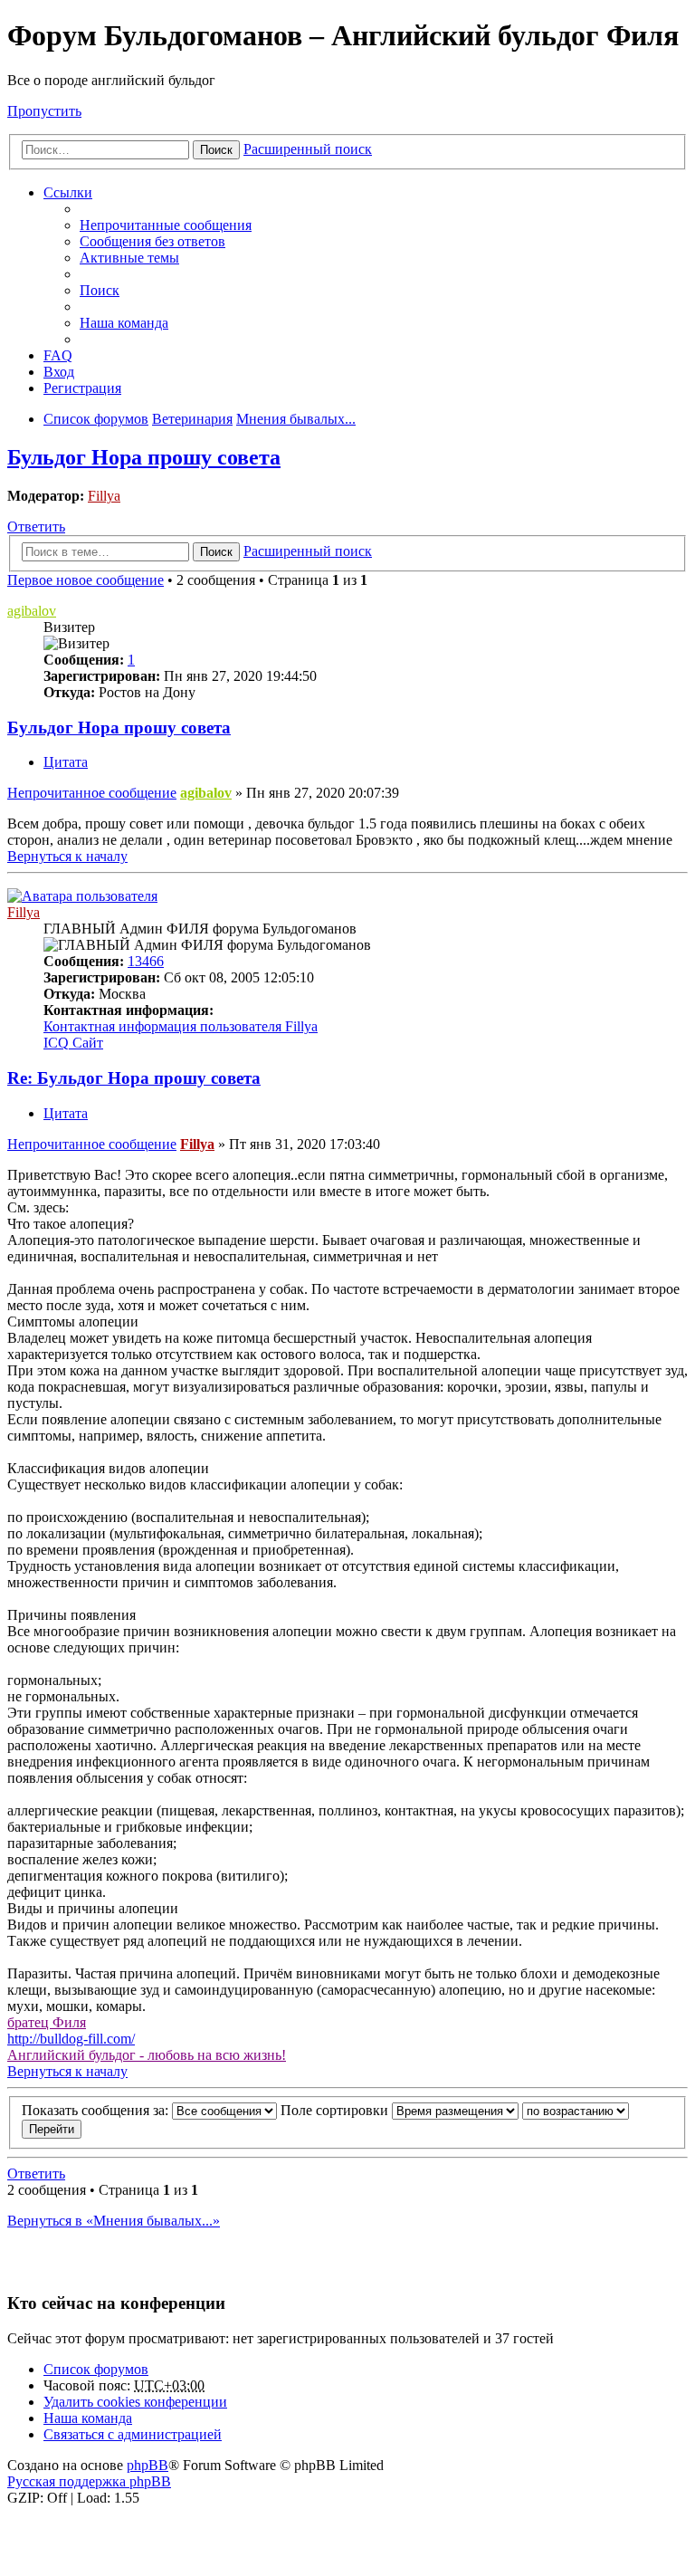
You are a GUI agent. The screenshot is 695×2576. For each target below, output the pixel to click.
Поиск (216, 150)
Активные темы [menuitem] (129, 258)
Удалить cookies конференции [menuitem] (135, 2402)
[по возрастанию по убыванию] (576, 2110)
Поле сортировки (336, 2110)
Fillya (104, 496)
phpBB (148, 2465)
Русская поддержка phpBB (89, 2481)
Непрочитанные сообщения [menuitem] (166, 225)
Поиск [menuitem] (100, 290)
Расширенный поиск (308, 149)
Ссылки (68, 192)
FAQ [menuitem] (58, 355)
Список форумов (96, 2369)
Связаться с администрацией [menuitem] (133, 2434)
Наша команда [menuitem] (124, 323)
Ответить (36, 527)
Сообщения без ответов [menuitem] (152, 241)
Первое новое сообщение (86, 580)
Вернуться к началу (67, 856)
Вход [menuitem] (59, 372)
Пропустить (44, 111)
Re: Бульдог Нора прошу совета (134, 1078)
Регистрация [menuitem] (82, 388)
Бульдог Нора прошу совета (144, 457)
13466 (146, 961)
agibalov (32, 611)
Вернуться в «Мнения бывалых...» (114, 2221)
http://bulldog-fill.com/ (71, 2039)
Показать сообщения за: (97, 2110)
